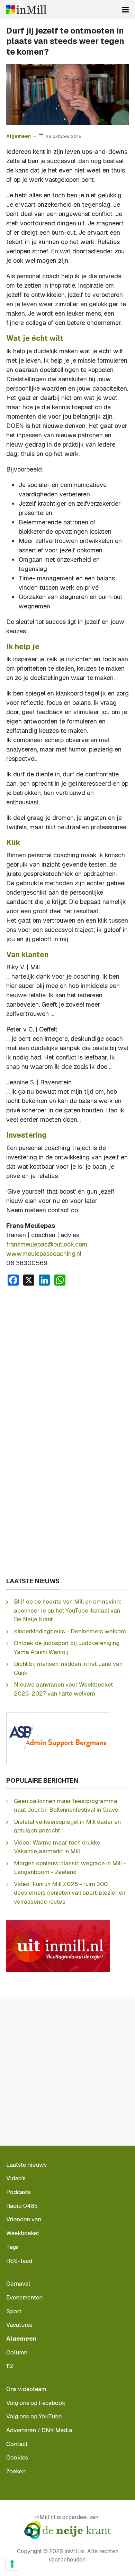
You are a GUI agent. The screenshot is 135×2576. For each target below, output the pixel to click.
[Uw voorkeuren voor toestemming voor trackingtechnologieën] (12, 2564)
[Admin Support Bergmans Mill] (58, 1737)
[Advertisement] (67, 1362)
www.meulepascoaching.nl (44, 1254)
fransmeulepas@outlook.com (47, 1244)
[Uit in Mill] (58, 1945)
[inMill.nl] (26, 10)
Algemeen (19, 136)
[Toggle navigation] (125, 10)
